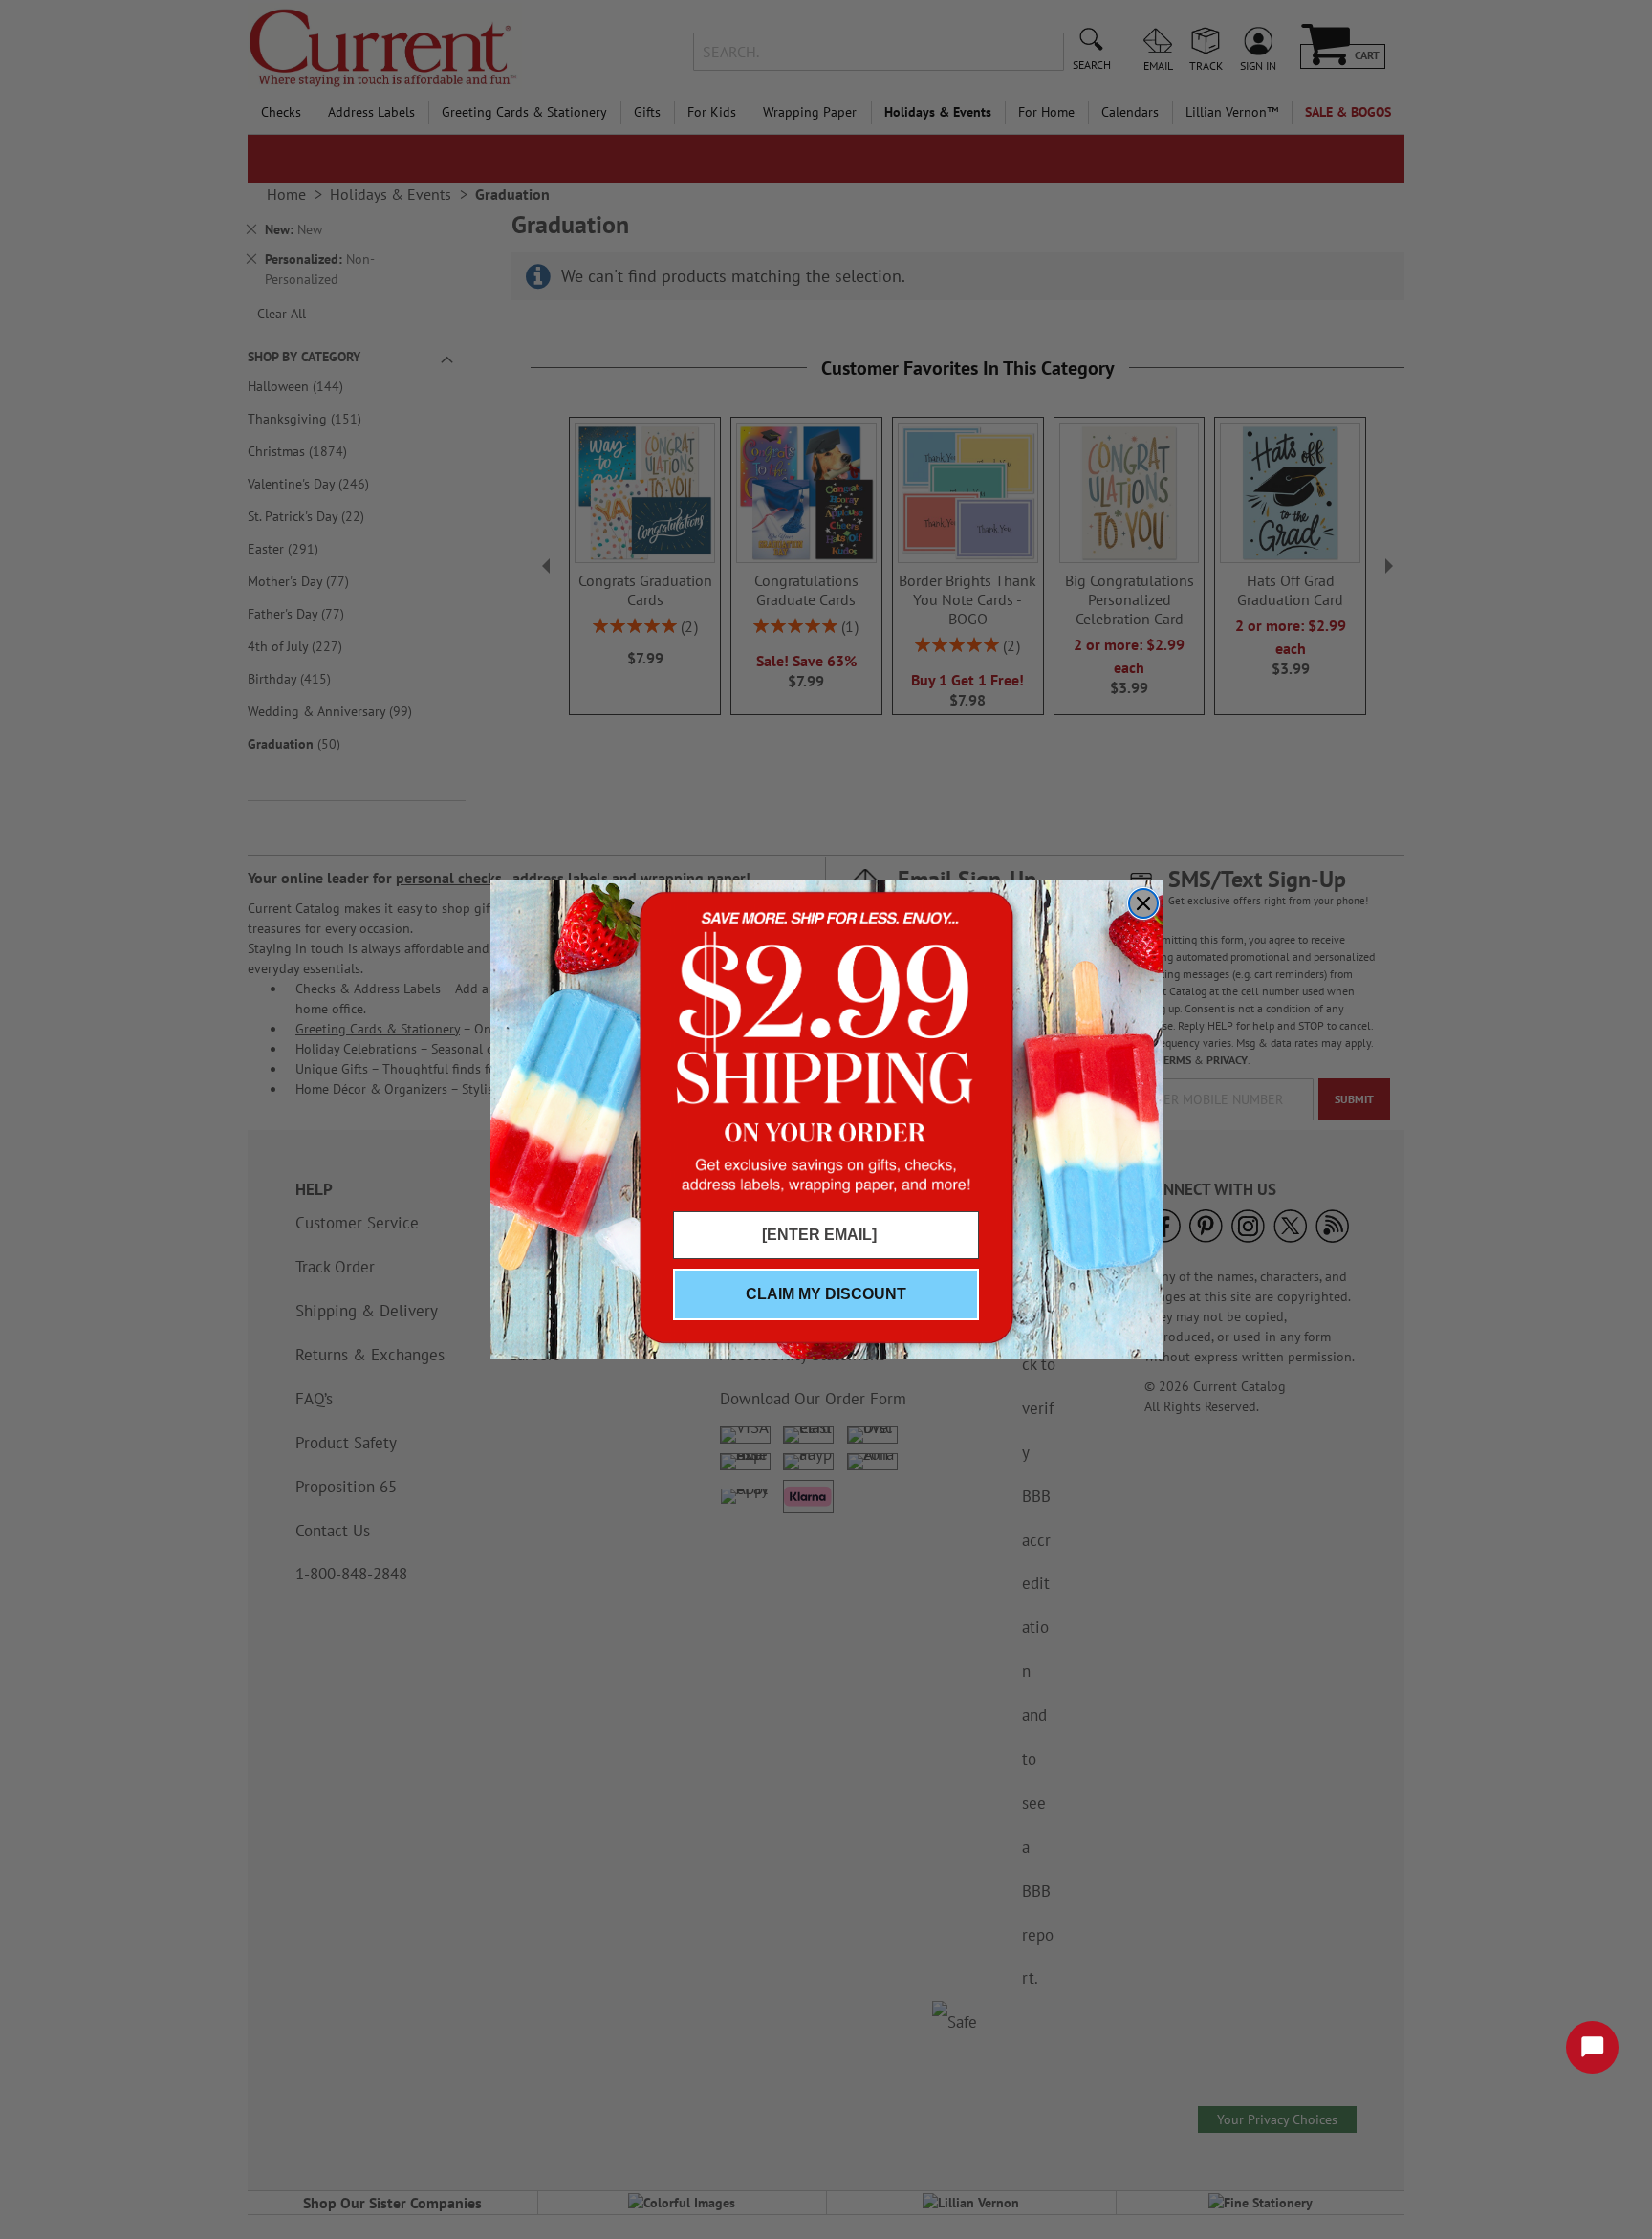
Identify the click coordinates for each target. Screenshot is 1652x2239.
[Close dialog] (1143, 903)
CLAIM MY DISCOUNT (826, 1294)
